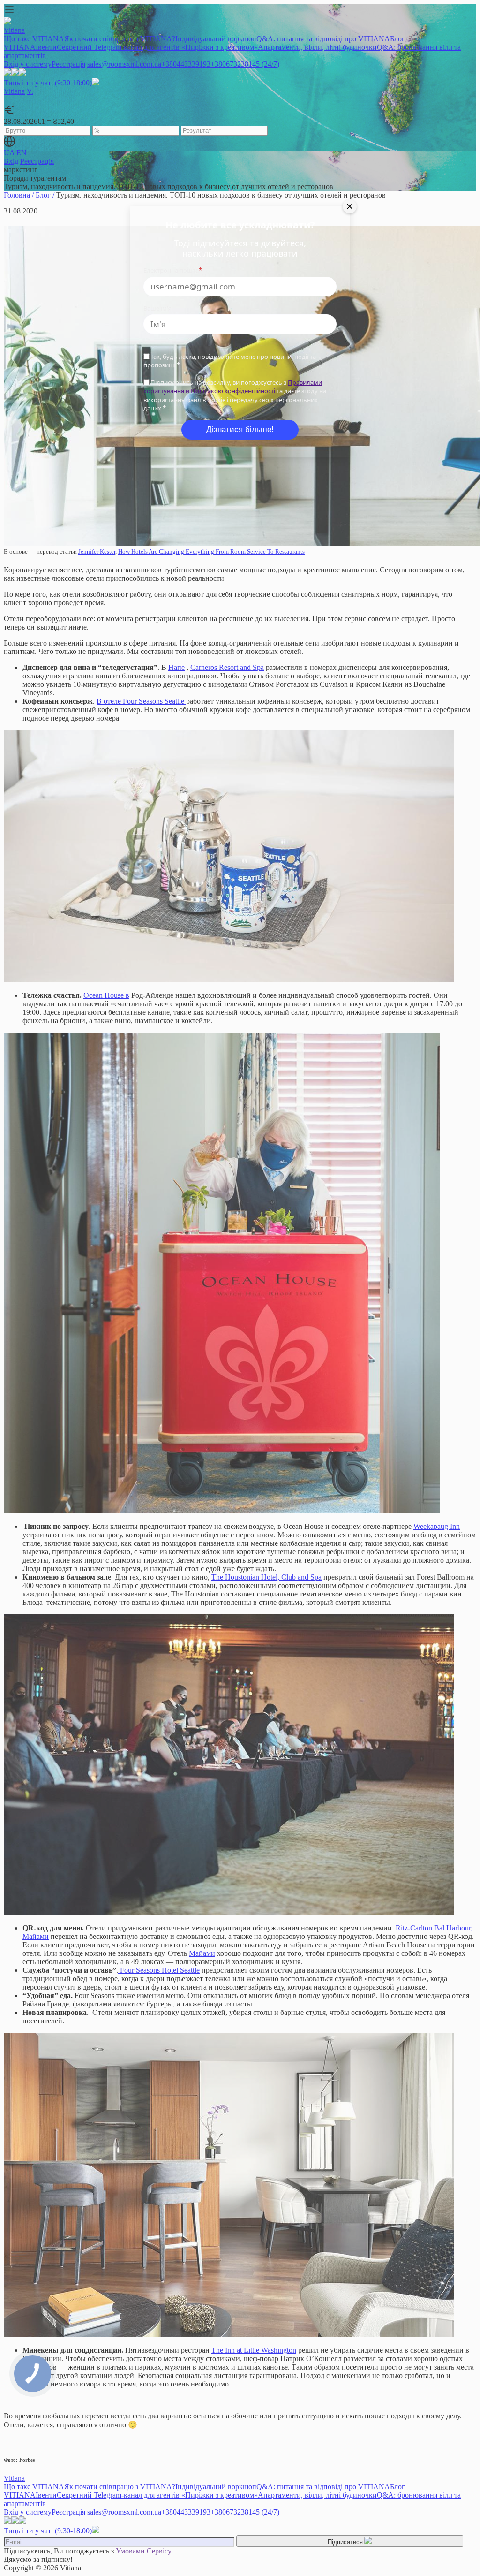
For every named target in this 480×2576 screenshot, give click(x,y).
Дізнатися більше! (240, 429)
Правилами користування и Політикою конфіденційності (233, 387)
